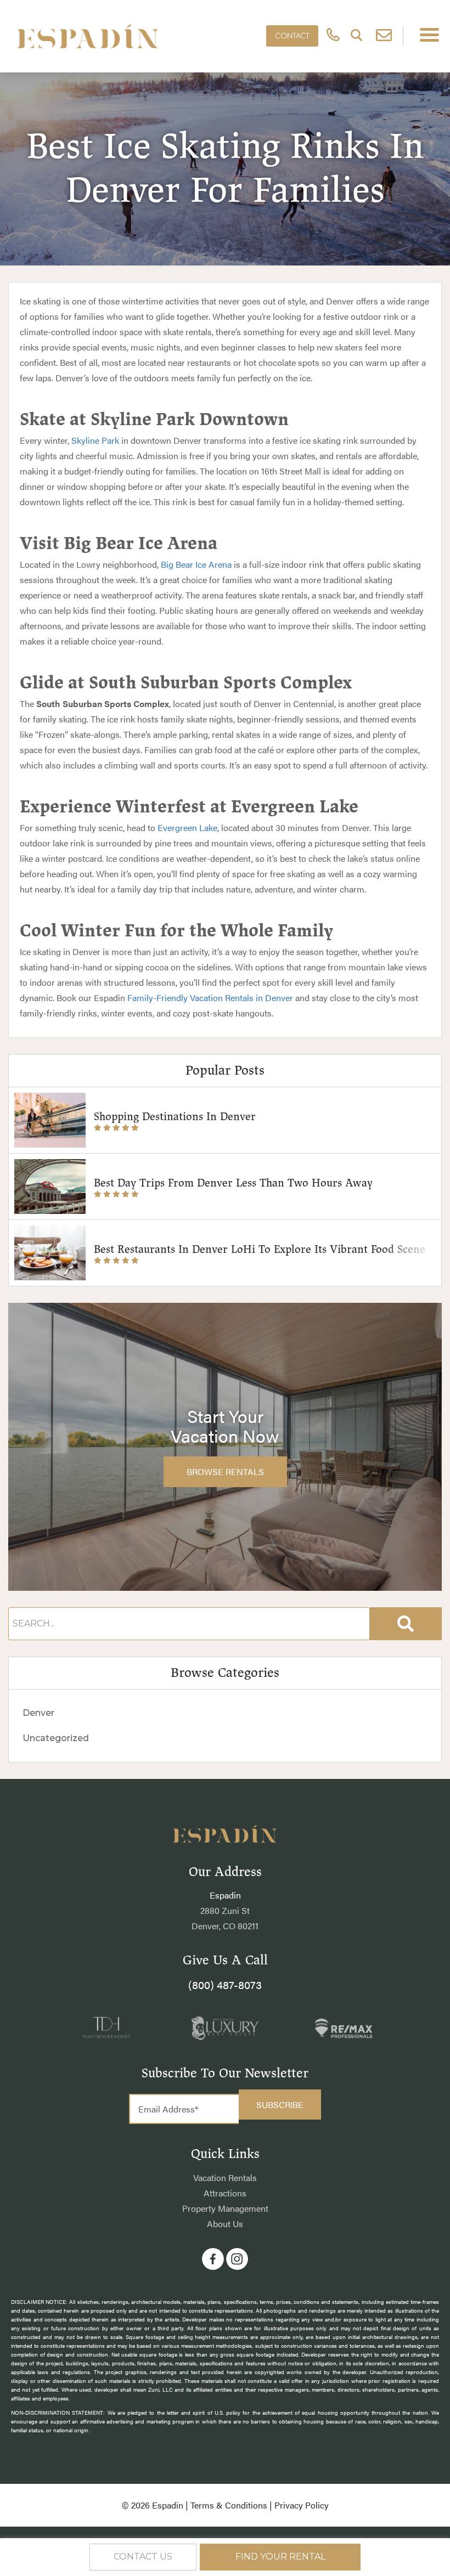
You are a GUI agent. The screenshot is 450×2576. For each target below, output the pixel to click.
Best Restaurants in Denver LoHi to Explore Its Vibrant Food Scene (260, 1249)
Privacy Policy (302, 2505)
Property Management (225, 2208)
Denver (38, 1713)
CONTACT (292, 36)
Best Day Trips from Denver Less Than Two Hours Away (233, 1183)
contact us (143, 2557)
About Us (225, 2224)
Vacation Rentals (225, 2177)
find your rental (280, 2557)
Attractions (225, 2193)
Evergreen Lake (187, 827)
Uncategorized (56, 1738)
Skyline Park (95, 440)
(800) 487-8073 (225, 1984)
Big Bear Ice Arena (196, 564)
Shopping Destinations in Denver (175, 1117)
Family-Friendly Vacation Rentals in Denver (210, 998)
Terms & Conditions (229, 2505)
